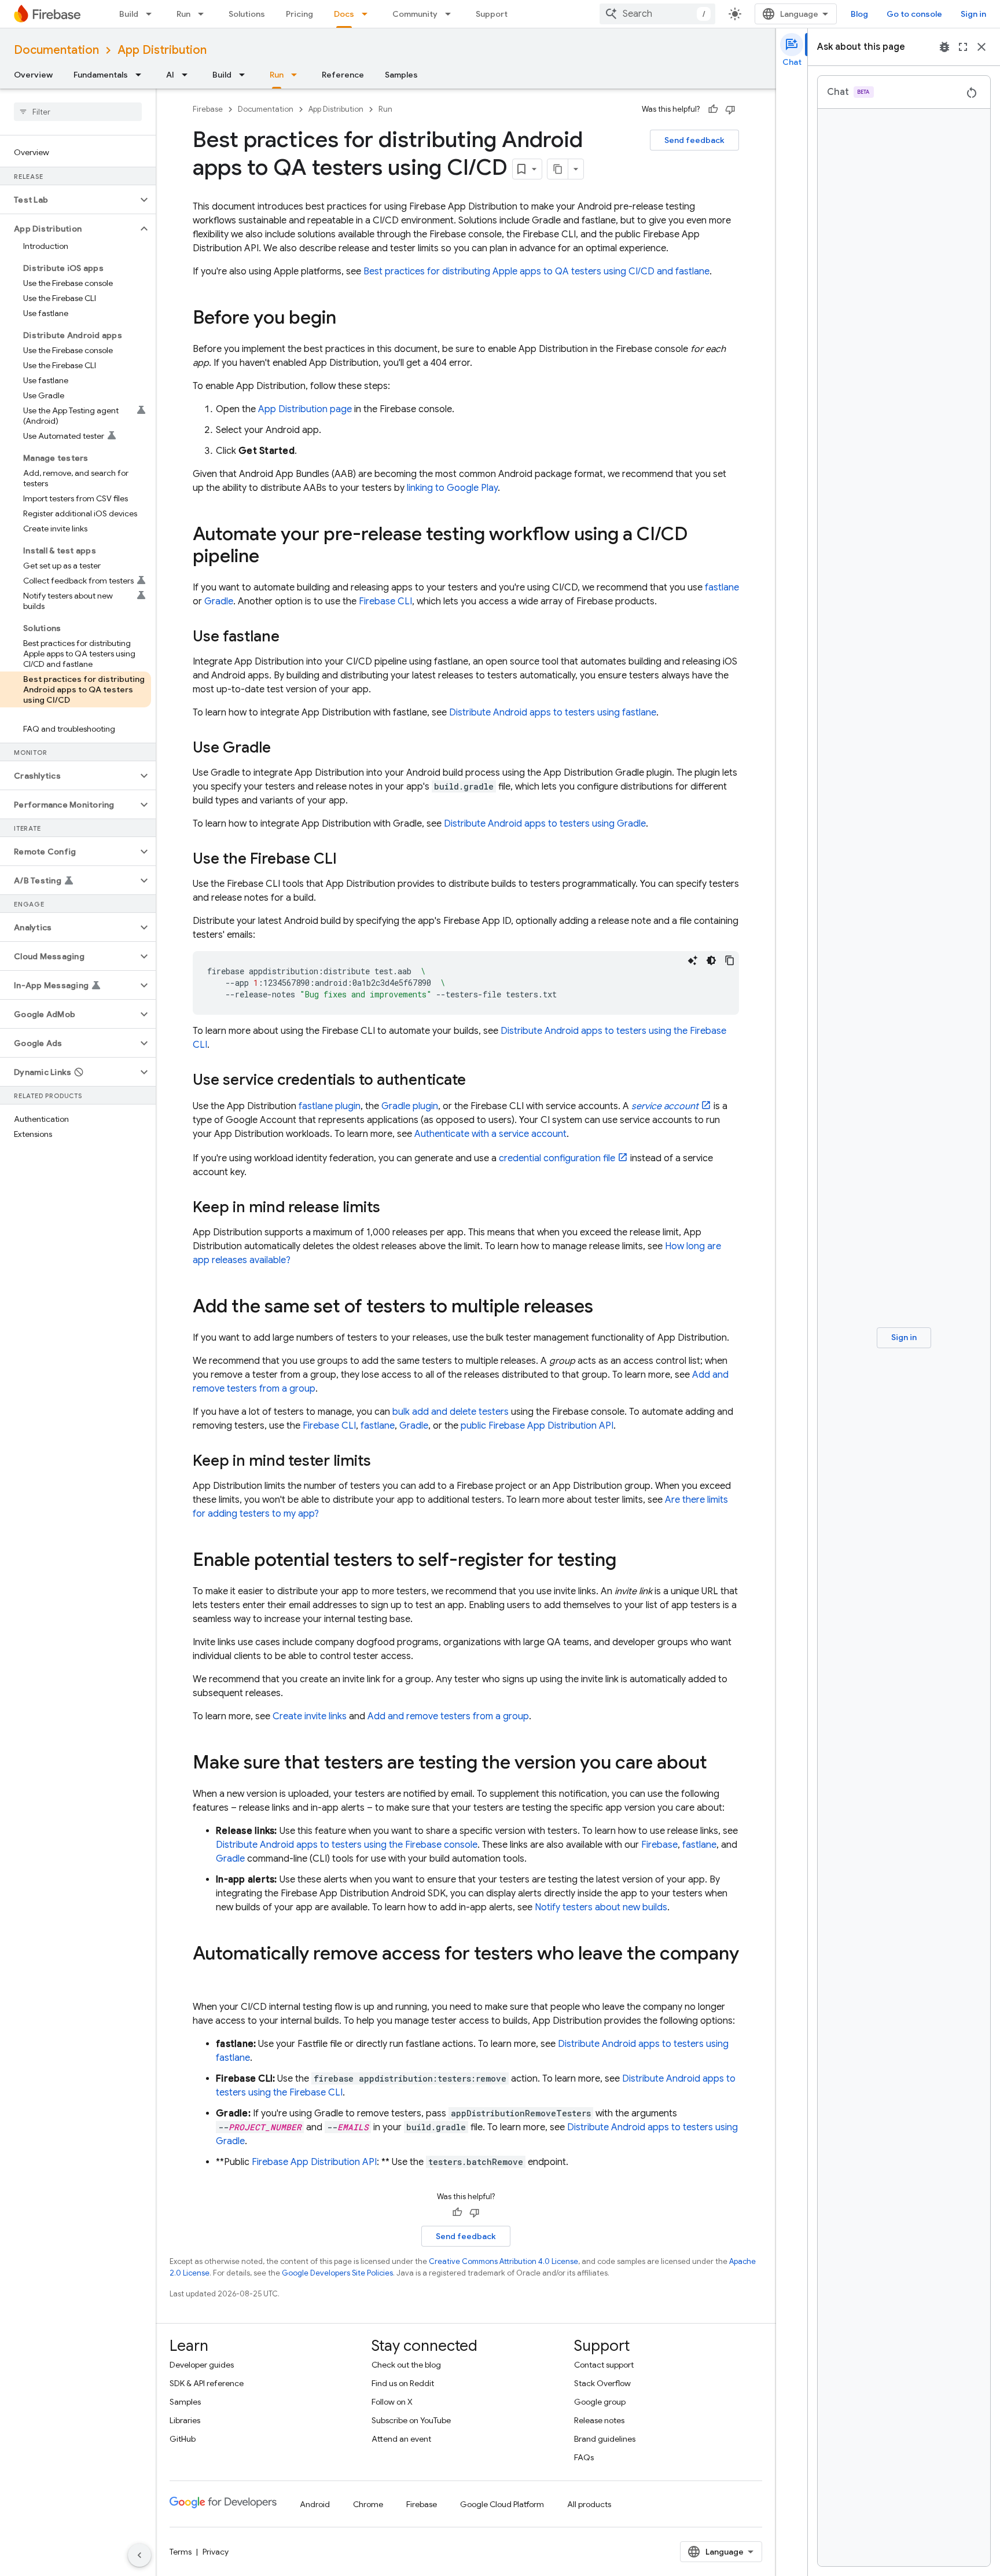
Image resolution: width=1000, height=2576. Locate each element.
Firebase (208, 109)
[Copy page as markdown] (558, 169)
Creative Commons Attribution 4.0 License (503, 2261)
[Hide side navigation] (139, 2555)
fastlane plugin (330, 1106)
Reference (343, 75)
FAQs (584, 2457)
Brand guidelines (605, 2439)
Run (183, 14)
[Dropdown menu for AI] (188, 75)
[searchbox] (78, 112)
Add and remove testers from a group (448, 1716)
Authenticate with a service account (490, 1134)
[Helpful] (713, 109)
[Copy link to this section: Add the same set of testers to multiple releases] (605, 1308)
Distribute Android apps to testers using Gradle (545, 824)
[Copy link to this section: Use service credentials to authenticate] (477, 1081)
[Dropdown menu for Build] (152, 14)
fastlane (722, 588)
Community (415, 14)
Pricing (299, 14)
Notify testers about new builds (601, 1907)
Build (129, 14)
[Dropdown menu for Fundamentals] (142, 75)
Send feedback (694, 140)
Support (492, 14)
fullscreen (963, 47)
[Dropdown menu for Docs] (368, 14)
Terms (181, 2552)
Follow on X (392, 2402)
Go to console (914, 14)
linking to (452, 488)
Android (315, 2504)
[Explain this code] (693, 960)
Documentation (56, 50)
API (314, 2162)
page (305, 409)
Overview (33, 75)
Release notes (599, 2420)
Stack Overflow (602, 2383)
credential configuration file (557, 1158)
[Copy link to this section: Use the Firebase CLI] (348, 860)
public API (537, 1426)
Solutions (247, 14)
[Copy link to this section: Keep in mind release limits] (392, 1208)
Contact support (604, 2365)
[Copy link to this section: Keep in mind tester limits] (383, 1462)
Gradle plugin (410, 1106)
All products (589, 2504)
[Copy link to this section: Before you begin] (348, 319)
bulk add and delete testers (451, 1412)
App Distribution (162, 50)
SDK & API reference (207, 2383)
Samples (401, 75)
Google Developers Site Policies (337, 2273)
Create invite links (310, 1716)
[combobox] (657, 14)
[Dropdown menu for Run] (204, 14)
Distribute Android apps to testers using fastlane (553, 713)
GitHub (183, 2439)
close (981, 47)
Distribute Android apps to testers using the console (347, 1845)
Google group (600, 2402)
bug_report (944, 47)
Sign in (973, 14)
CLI (385, 601)
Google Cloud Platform (502, 2504)
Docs (344, 14)
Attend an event (401, 2439)
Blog (859, 14)
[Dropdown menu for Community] (451, 14)
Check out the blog (406, 2365)
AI (170, 75)
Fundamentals (101, 75)
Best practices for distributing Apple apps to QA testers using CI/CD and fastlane (536, 271)
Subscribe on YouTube (411, 2420)
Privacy (216, 2552)
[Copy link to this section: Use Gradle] (282, 748)
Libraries (185, 2420)
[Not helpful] (730, 109)
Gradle (219, 601)
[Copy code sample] (730, 960)
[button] (69, 200)
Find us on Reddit (403, 2383)
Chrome (368, 2504)
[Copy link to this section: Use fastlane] (291, 637)
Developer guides (202, 2365)
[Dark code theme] (711, 960)
